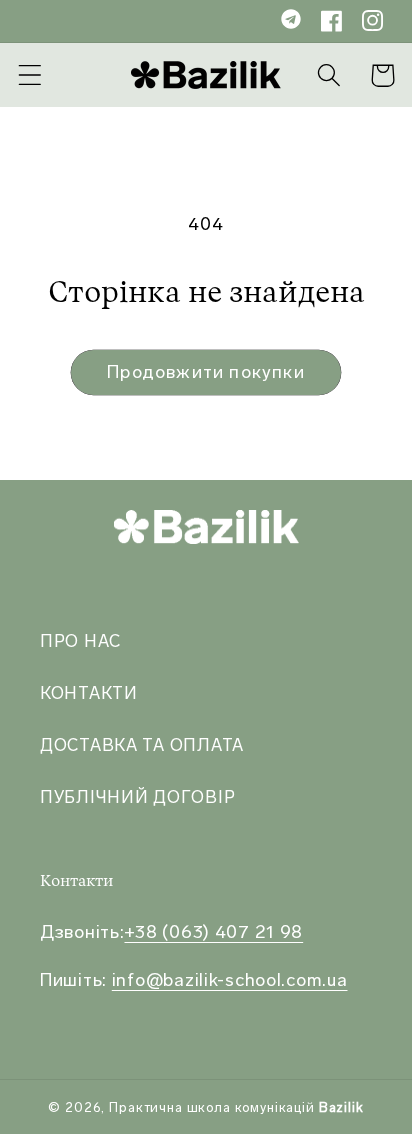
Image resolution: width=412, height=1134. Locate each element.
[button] (30, 75)
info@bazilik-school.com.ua (230, 980)
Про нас (80, 641)
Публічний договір (137, 797)
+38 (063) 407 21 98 (213, 932)
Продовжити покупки (206, 372)
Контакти (89, 693)
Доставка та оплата (142, 745)
